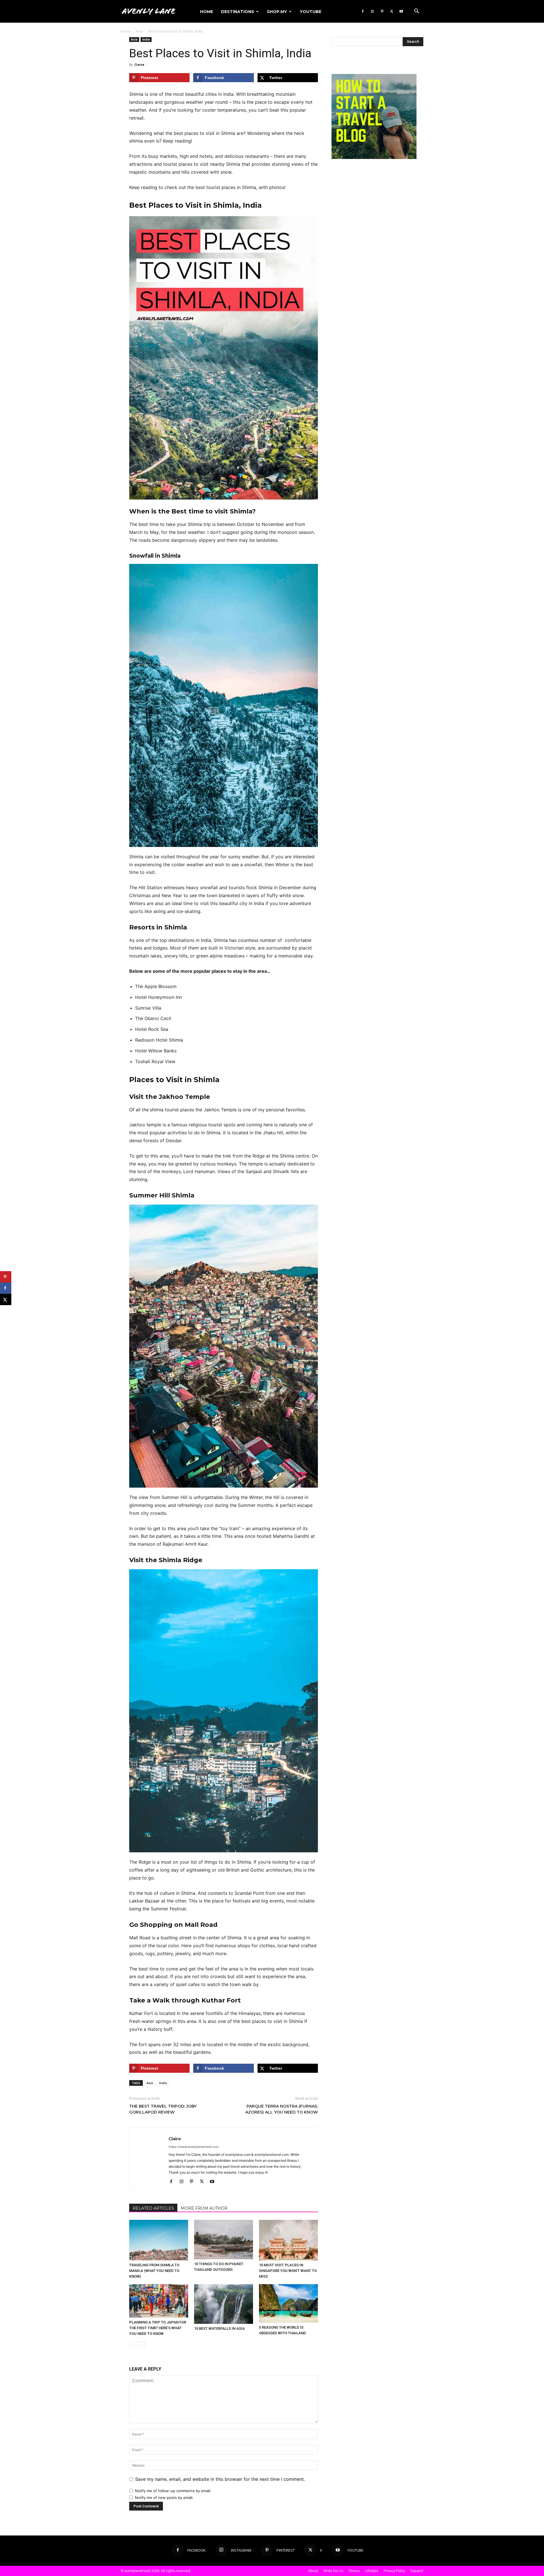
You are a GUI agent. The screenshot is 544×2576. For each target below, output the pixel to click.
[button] (416, 12)
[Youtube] (401, 11)
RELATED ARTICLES (153, 2208)
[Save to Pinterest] (6, 1277)
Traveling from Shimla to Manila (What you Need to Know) (154, 2271)
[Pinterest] (382, 11)
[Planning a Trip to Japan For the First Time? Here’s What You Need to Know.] (159, 2301)
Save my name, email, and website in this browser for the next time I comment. (220, 2479)
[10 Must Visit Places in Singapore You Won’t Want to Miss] (288, 2240)
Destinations (238, 12)
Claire (139, 64)
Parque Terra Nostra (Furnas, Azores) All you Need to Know (282, 2109)
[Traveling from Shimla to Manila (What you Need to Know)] (159, 2240)
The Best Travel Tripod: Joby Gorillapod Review (163, 2109)
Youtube (311, 12)
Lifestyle (372, 2571)
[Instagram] (372, 11)
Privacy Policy (394, 2571)
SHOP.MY (277, 12)
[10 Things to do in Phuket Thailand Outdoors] (224, 2240)
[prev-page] (133, 2345)
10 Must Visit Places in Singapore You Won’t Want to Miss (288, 2271)
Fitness (354, 2571)
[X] (392, 11)
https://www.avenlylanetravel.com (194, 2147)
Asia (139, 31)
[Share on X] (6, 1299)
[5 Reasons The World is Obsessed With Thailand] (288, 2303)
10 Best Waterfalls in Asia (219, 2328)
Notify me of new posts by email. (164, 2498)
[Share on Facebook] (6, 1288)
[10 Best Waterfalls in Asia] (224, 2304)
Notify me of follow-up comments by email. (173, 2491)
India (146, 39)
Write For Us (333, 2571)
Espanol (417, 2571)
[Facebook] (363, 11)
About (313, 2571)
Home (207, 12)
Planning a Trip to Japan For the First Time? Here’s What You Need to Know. (158, 2328)
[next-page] (142, 2345)
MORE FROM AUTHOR (204, 2208)
